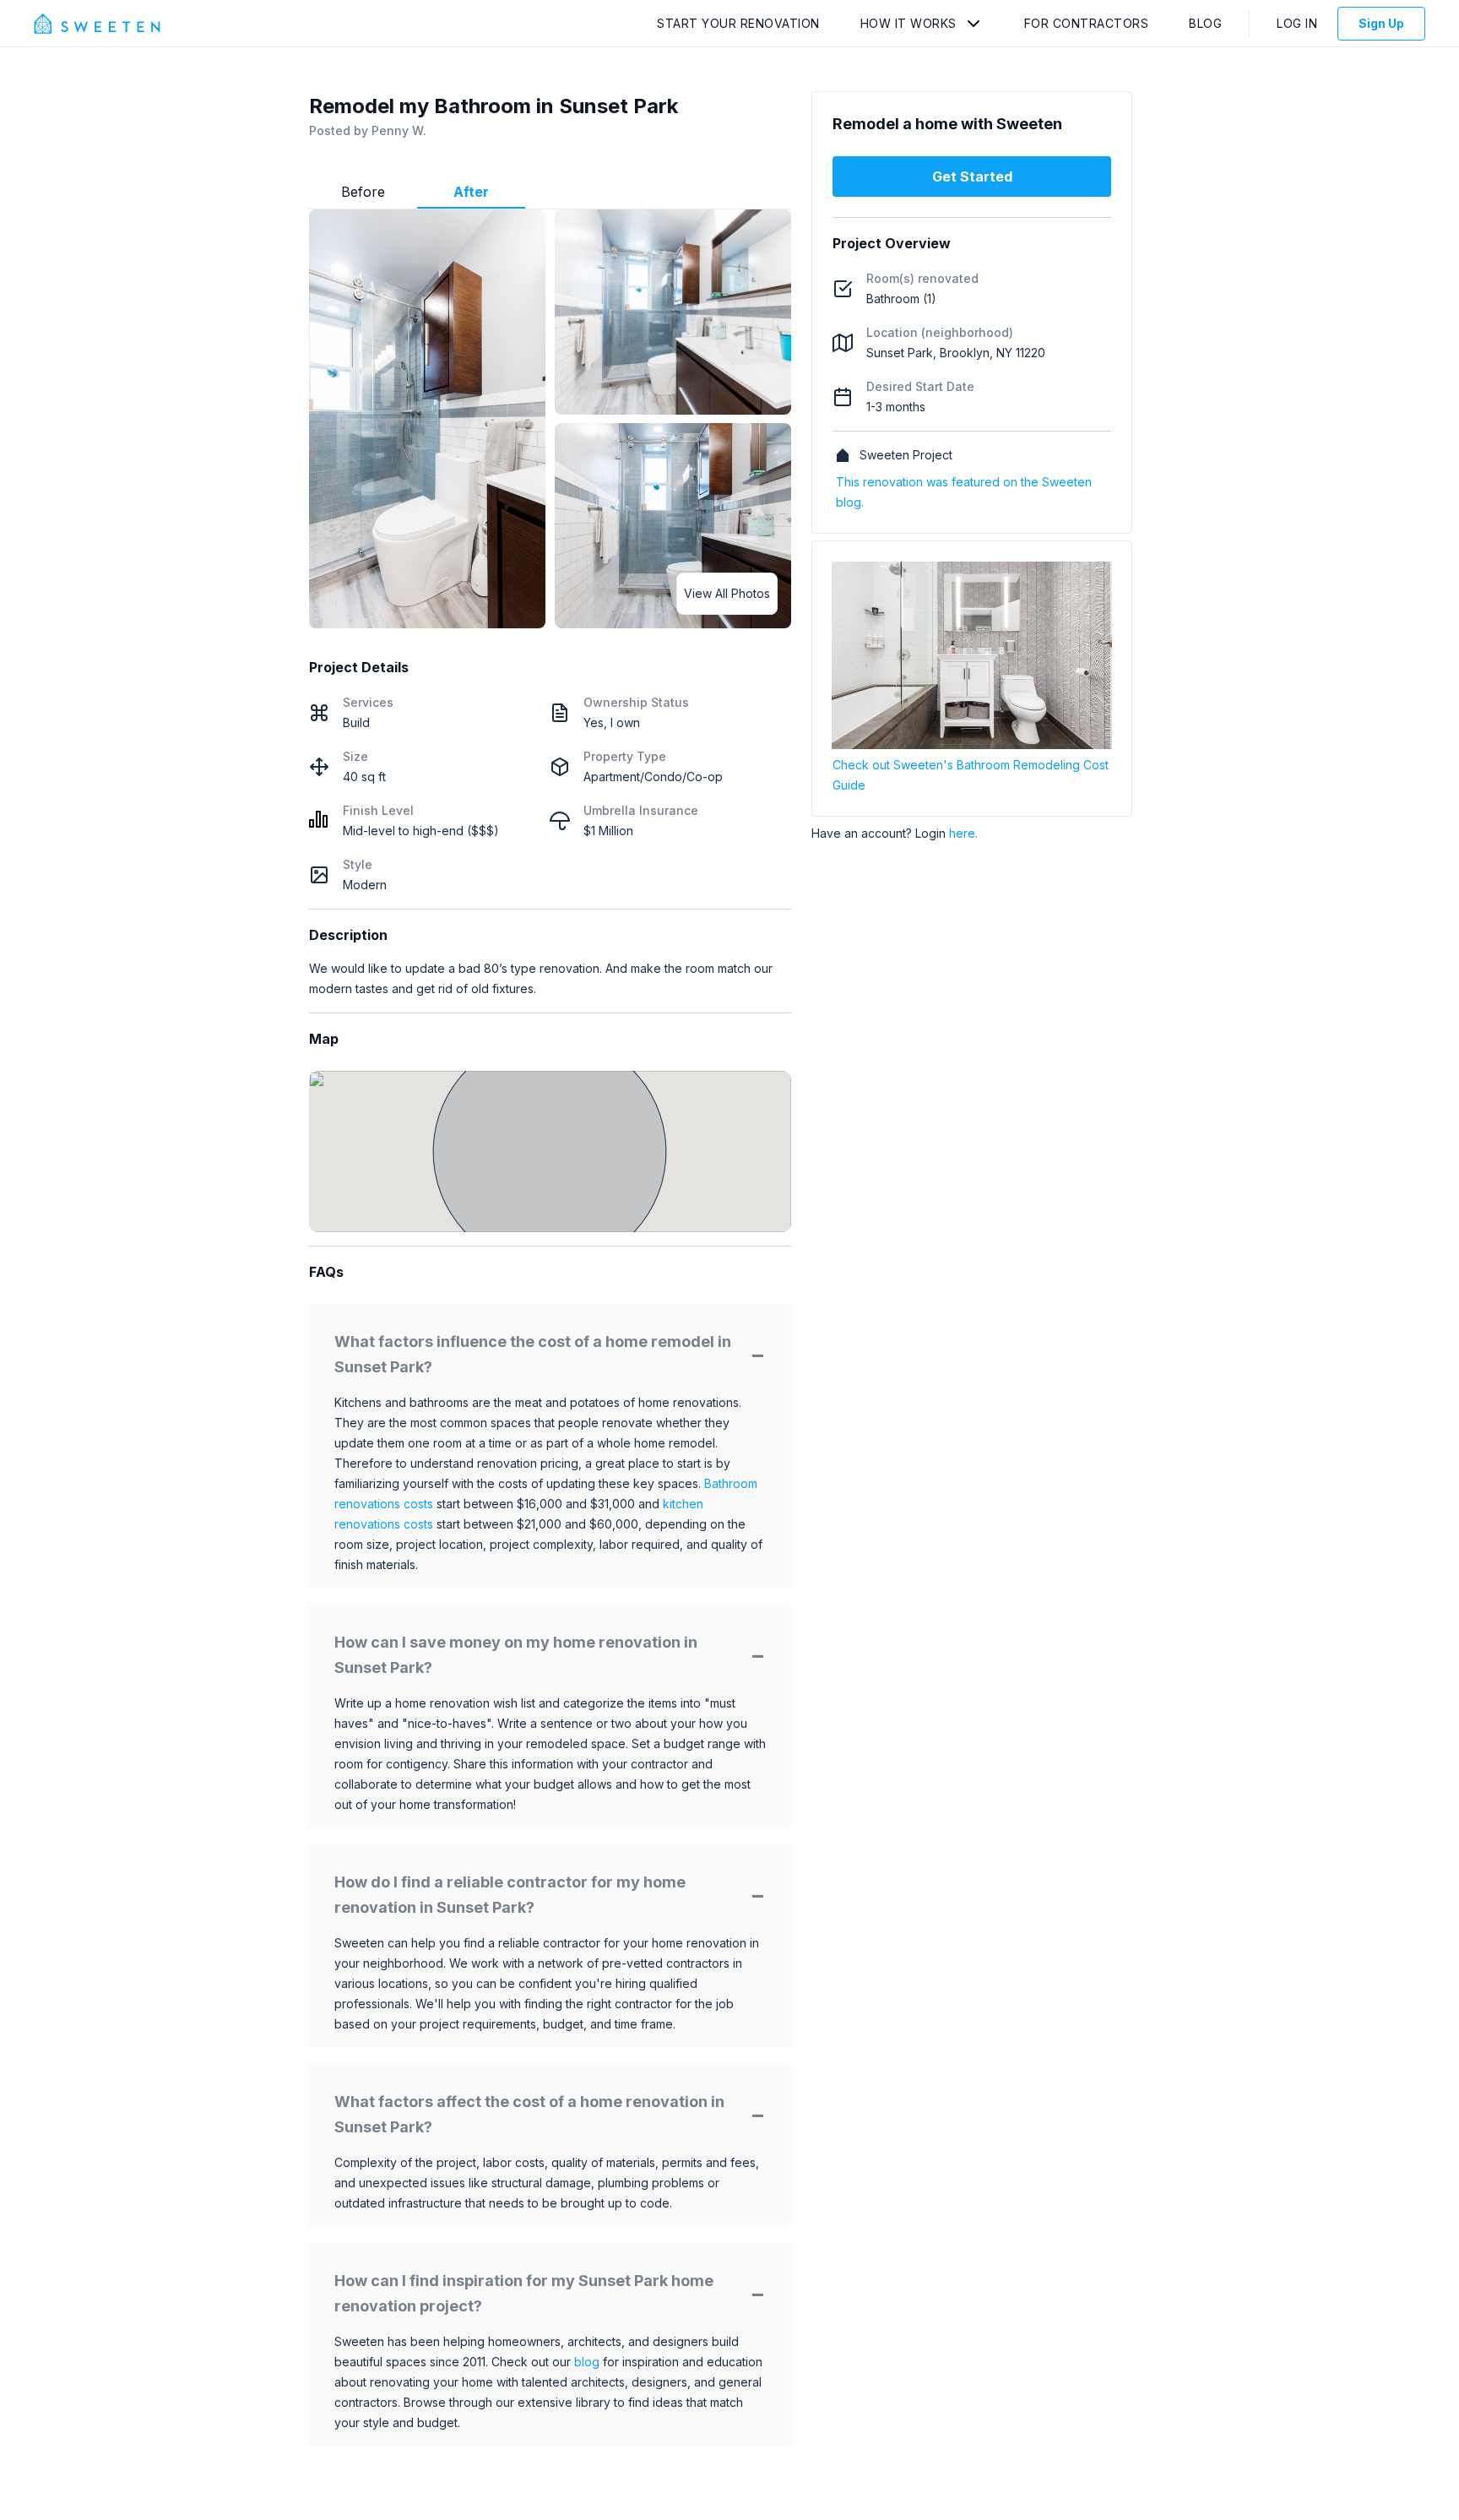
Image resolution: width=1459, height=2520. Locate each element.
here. (963, 833)
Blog (1205, 23)
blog (587, 2362)
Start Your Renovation (738, 23)
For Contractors (1087, 23)
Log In (1297, 23)
